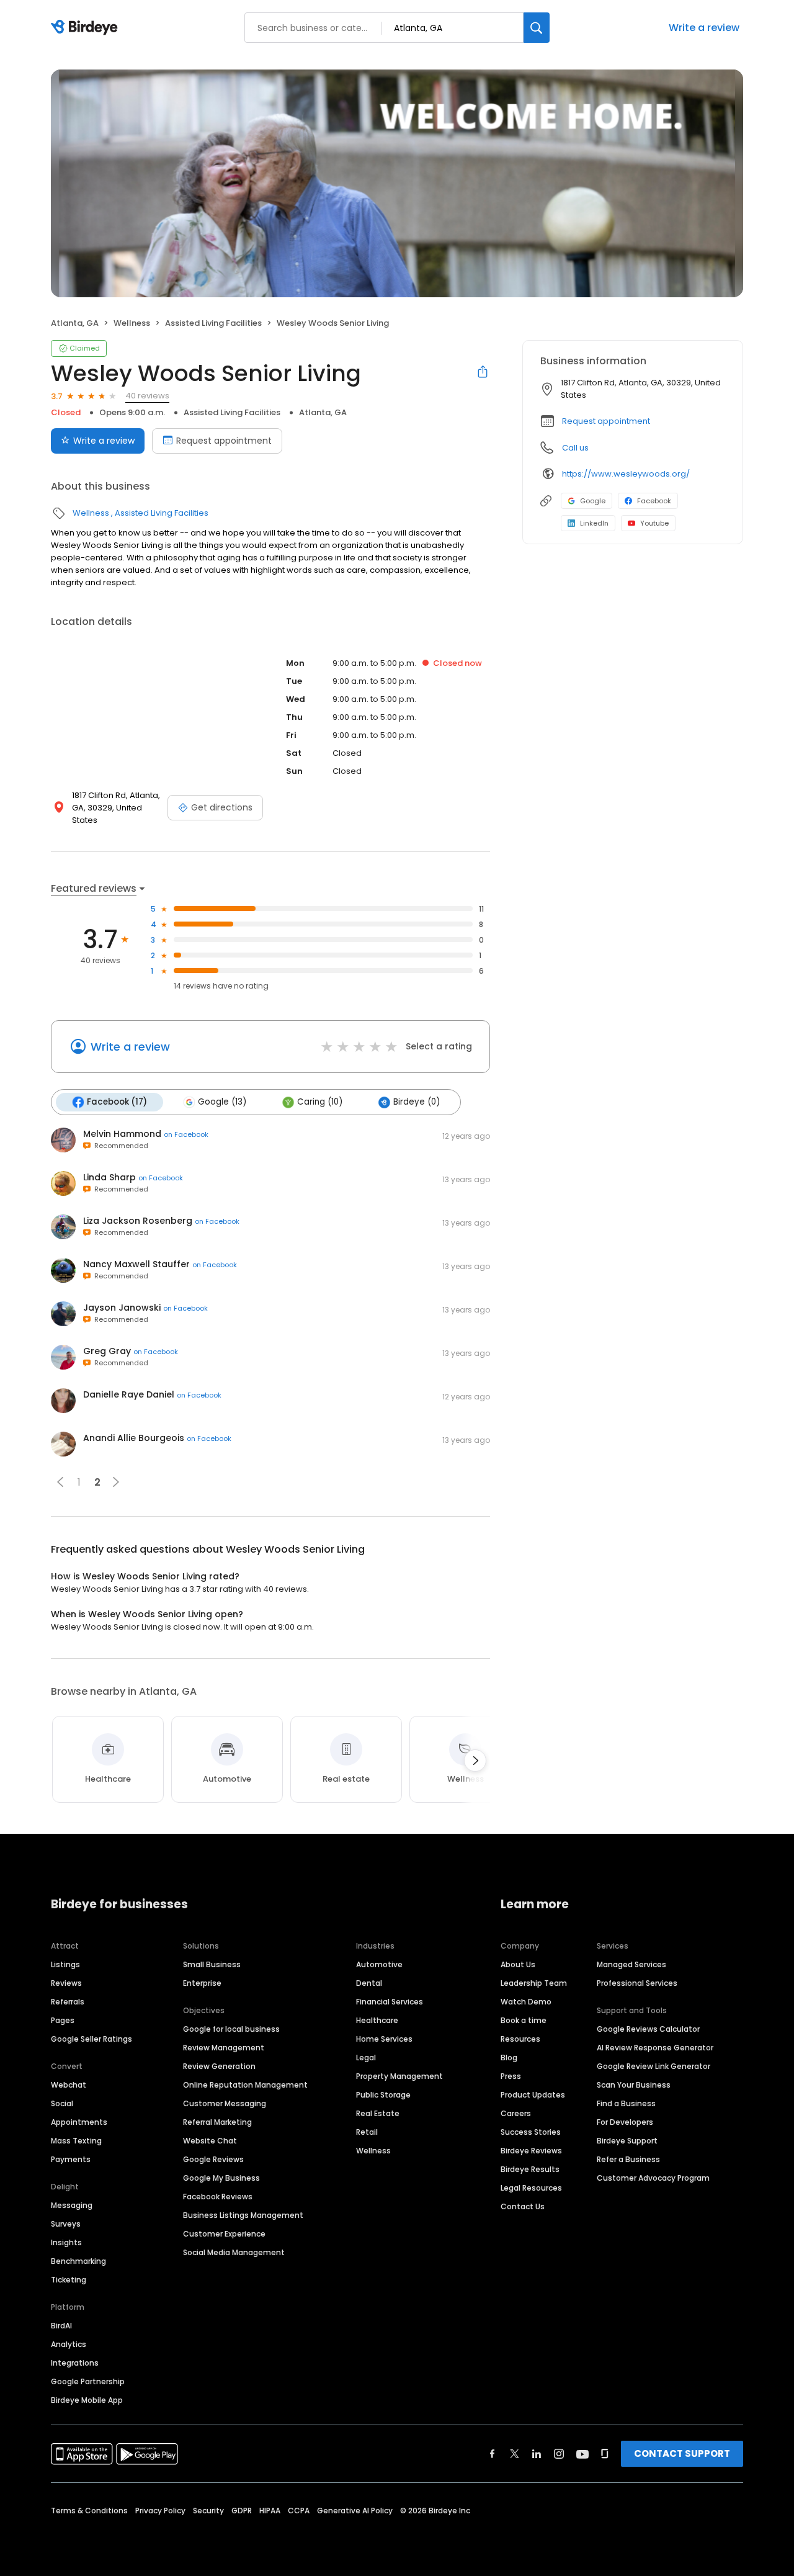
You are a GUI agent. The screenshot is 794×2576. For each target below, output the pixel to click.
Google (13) (222, 1102)
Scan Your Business (634, 2085)
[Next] (475, 1761)
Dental (369, 1983)
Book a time (524, 2020)
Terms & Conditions (89, 2511)
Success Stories (531, 2132)
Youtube (654, 523)
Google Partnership (88, 2381)
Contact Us (523, 2206)
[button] (60, 1482)
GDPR (242, 2511)
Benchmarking (78, 2261)
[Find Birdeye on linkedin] (537, 2454)
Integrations (75, 2363)
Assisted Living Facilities (213, 323)
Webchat (69, 2085)
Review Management (224, 2048)
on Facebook (186, 1134)
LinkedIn (594, 523)
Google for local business (231, 2029)
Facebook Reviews (218, 2197)
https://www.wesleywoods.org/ (626, 474)
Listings (65, 1964)
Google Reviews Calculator (648, 2029)
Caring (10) (320, 1102)
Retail (367, 2132)
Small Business (212, 1964)
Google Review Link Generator (653, 2066)
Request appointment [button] (606, 421)
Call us (575, 448)
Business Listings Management (243, 2215)
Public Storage (383, 2095)
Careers (516, 2113)
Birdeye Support (627, 2141)
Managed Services (631, 1964)
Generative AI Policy (355, 2511)
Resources (520, 2039)
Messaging (72, 2205)
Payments (71, 2159)
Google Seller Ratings (91, 2039)
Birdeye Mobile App (87, 2400)
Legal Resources (531, 2188)
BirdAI (61, 2326)
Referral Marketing (217, 2122)
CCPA (299, 2511)
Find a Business (626, 2103)
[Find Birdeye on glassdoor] (605, 2454)
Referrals (68, 2002)
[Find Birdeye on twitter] (515, 2454)
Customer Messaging (225, 2103)
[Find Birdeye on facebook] (493, 2454)
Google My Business (221, 2178)
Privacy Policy (160, 2511)
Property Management (399, 2076)
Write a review (704, 28)
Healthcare (377, 2020)
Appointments (79, 2122)
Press (511, 2076)
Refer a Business (628, 2159)
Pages (63, 2020)
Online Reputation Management (245, 2085)
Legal (366, 2058)
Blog (509, 2058)
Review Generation (219, 2066)
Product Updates (533, 2095)
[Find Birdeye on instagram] (559, 2454)
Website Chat (210, 2141)
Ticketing (69, 2280)
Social (62, 2103)
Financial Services (390, 2002)
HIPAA (270, 2511)
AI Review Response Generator (655, 2048)
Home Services (384, 2039)
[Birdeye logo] (87, 28)
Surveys (66, 2224)
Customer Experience (224, 2234)
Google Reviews (213, 2159)
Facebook (654, 501)
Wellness (132, 323)
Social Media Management (234, 2252)
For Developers (625, 2122)
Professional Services (637, 1983)
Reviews (66, 1983)
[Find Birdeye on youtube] (582, 2454)
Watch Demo (526, 2002)
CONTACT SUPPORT (682, 2453)
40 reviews (147, 396)
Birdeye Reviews (531, 2151)
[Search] (537, 28)
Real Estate (378, 2113)
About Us (518, 1964)
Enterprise (202, 1983)
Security (208, 2511)
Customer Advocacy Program (653, 2178)
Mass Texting (76, 2141)
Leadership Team (534, 1983)
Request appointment (224, 441)
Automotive (379, 1964)
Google (593, 501)
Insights (66, 2242)
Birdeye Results (530, 2169)
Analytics (69, 2344)
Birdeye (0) (417, 1102)
